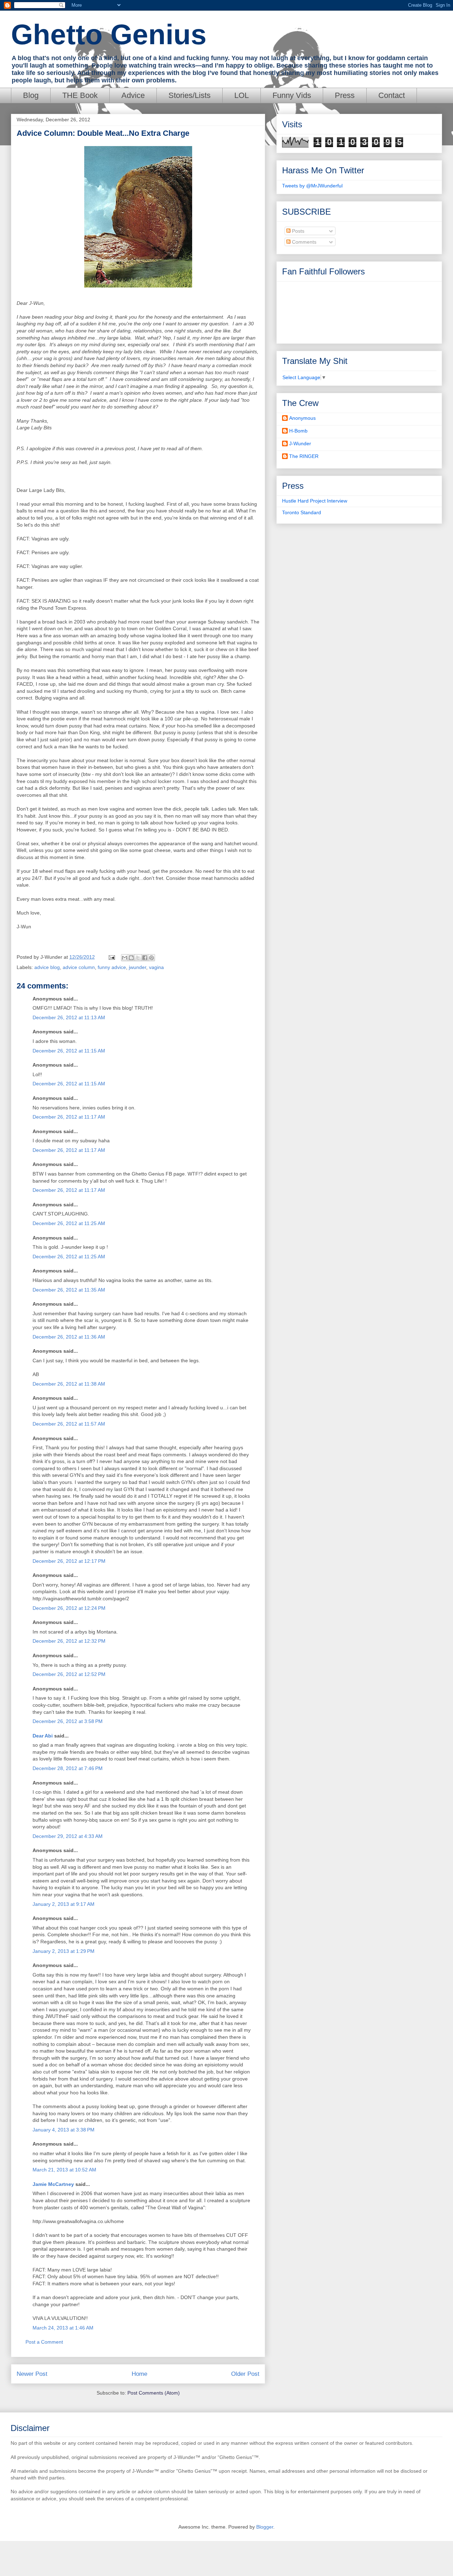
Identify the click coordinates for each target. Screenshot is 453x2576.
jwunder (137, 967)
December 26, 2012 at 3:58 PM (68, 1721)
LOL (242, 95)
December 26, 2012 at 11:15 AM (69, 1051)
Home (139, 2374)
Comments (303, 242)
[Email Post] (111, 957)
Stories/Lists (190, 95)
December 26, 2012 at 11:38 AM (69, 1384)
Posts (297, 231)
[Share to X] (138, 958)
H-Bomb (298, 431)
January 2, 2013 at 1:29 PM (64, 1951)
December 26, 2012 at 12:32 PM (69, 1641)
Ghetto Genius (109, 34)
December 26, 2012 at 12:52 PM (69, 1674)
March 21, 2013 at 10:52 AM (64, 2170)
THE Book (80, 95)
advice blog (47, 967)
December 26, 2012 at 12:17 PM (69, 1561)
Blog (31, 95)
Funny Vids (292, 95)
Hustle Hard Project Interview (315, 501)
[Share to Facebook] (145, 958)
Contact (392, 95)
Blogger (265, 2527)
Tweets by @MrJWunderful (312, 186)
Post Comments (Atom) (154, 2393)
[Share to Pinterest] (151, 958)
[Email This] (125, 958)
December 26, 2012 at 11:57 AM (69, 1424)
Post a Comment (44, 2342)
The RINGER (304, 456)
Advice (133, 95)
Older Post (245, 2374)
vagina (156, 967)
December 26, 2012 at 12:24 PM (69, 1608)
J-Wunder (300, 443)
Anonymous (302, 418)
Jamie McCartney (53, 2184)
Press (345, 95)
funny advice (112, 967)
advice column (79, 967)
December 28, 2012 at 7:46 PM (68, 1768)
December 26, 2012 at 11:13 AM (69, 1017)
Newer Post (32, 2374)
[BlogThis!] (131, 958)
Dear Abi (43, 1736)
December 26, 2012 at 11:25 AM (69, 1223)
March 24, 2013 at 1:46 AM (63, 2328)
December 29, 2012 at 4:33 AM (68, 1836)
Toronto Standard (302, 512)
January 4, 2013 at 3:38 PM (64, 2130)
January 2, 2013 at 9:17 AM (64, 1904)
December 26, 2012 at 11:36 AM (69, 1337)
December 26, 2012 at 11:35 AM (69, 1290)
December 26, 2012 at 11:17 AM (69, 1117)
